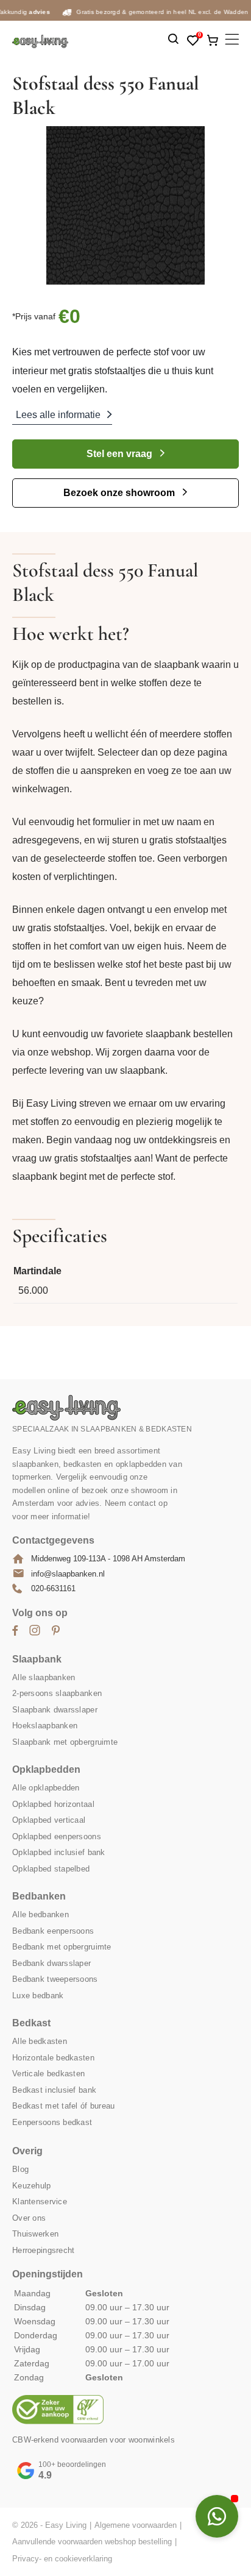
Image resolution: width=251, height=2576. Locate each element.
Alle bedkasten (40, 2041)
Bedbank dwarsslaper (51, 1963)
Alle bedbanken (41, 1914)
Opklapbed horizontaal (53, 1804)
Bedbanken (39, 1896)
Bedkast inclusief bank (54, 2090)
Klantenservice (40, 2202)
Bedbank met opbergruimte (62, 1947)
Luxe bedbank (38, 1996)
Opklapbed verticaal (49, 1820)
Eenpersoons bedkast (52, 2122)
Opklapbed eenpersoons (57, 1836)
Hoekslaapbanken (45, 1726)
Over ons (29, 2218)
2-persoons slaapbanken (57, 1693)
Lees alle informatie (58, 415)
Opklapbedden (46, 1769)
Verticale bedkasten (48, 2074)
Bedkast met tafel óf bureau (64, 2106)
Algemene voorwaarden (136, 2525)
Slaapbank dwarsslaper (55, 1710)
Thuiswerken (35, 2234)
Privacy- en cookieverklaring (62, 2559)
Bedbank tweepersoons (55, 1979)
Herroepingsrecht (43, 2250)
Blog (20, 2169)
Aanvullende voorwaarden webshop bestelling (92, 2542)
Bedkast (31, 2023)
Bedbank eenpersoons (53, 1931)
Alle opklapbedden (46, 1788)
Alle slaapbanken (44, 1677)
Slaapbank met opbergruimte (65, 1742)
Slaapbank (37, 1659)
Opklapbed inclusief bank (59, 1852)
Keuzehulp (32, 2186)
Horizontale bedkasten (53, 2058)
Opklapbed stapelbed (51, 1869)
